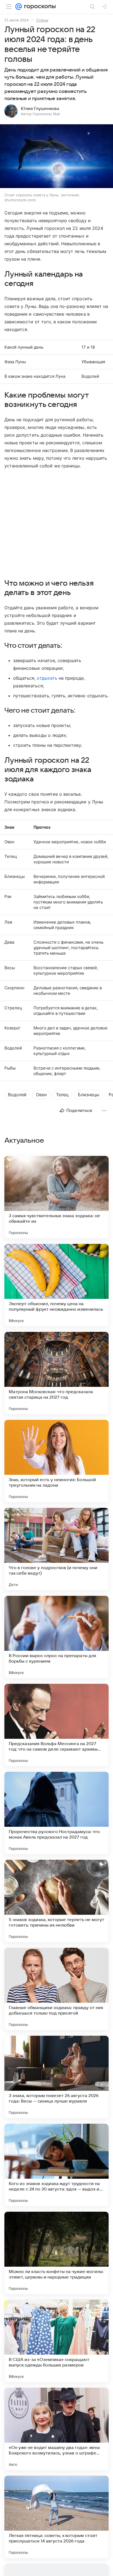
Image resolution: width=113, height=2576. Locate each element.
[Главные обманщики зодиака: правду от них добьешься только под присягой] (56, 1989)
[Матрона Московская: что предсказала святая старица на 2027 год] (56, 1373)
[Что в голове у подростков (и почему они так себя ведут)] (56, 1549)
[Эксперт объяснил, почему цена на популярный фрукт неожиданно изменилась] (56, 1285)
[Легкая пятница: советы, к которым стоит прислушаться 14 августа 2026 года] (56, 2517)
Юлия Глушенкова (40, 109)
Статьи (42, 20)
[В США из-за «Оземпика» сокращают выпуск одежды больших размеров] (56, 2341)
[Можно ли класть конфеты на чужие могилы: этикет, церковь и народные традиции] (56, 2253)
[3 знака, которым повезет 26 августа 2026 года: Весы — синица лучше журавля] (56, 2077)
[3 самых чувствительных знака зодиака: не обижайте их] (56, 1197)
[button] (56, 157)
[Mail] (19, 7)
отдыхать (47, 678)
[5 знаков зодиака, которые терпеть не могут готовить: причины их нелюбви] (56, 1901)
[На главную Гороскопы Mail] (39, 7)
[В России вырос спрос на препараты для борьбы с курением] (56, 1637)
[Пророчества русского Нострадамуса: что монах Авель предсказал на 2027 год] (56, 1813)
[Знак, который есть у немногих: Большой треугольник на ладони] (56, 1461)
